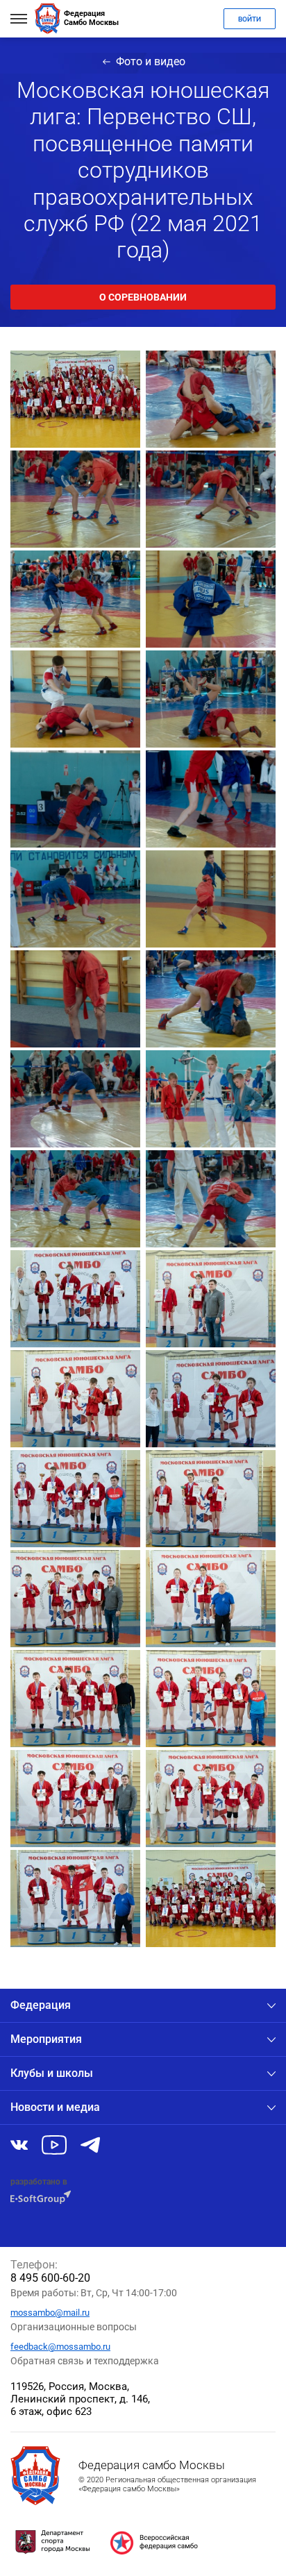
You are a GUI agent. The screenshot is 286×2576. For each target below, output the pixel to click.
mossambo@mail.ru (50, 2313)
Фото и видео (151, 61)
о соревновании (143, 297)
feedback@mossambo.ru (60, 2347)
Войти (250, 19)
